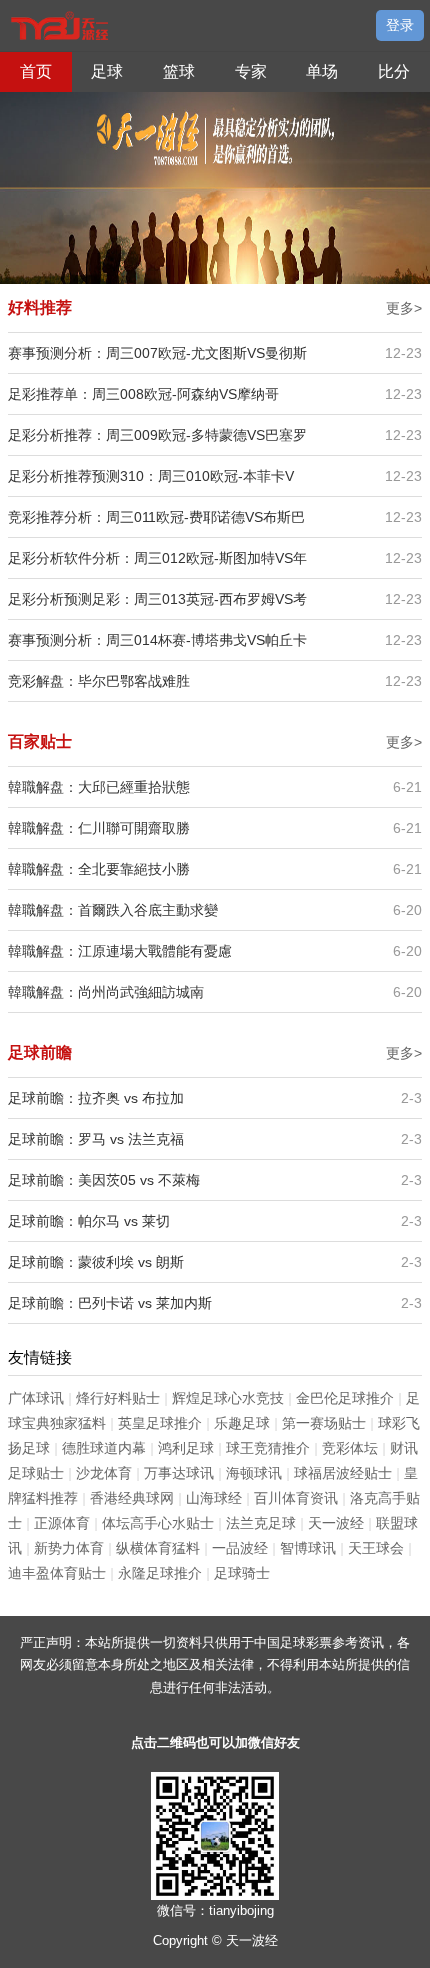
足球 (107, 71)
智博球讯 (308, 1548)
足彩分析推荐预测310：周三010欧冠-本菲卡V (151, 476)
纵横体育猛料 (158, 1548)
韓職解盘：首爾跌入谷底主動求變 (113, 910)
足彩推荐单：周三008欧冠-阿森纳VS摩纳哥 (143, 394)
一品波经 (240, 1548)
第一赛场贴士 (324, 1423)
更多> (404, 308)
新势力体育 (69, 1548)
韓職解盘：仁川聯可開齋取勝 (99, 828)
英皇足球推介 (160, 1423)
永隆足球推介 (160, 1573)
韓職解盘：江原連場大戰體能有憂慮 (120, 951)
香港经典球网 (132, 1498)
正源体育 (62, 1523)
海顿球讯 (254, 1473)
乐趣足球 (242, 1423)
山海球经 (214, 1498)
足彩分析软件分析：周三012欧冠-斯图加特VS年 (157, 558)
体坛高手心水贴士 (158, 1523)
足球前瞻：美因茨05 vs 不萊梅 (104, 1180)
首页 (36, 71)
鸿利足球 (186, 1448)
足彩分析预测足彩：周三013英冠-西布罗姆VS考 (157, 599)
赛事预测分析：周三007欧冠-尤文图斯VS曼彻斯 (157, 353)
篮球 (179, 71)
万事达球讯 (179, 1473)
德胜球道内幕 (104, 1448)
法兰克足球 (261, 1523)
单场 (322, 71)
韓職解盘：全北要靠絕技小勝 (99, 869)
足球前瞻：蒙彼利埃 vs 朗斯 (96, 1262)
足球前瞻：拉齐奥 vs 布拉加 (96, 1098)
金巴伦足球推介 (345, 1398)
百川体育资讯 (296, 1498)
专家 (251, 71)
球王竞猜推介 (268, 1448)
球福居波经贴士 (343, 1473)
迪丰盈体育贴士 (57, 1573)
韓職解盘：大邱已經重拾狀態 (99, 787)
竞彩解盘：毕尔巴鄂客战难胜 (99, 681)
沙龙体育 (104, 1473)
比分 (394, 71)
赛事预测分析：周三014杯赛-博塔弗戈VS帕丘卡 (157, 640)
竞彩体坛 (350, 1448)
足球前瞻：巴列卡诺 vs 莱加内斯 (110, 1303)
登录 (400, 25)
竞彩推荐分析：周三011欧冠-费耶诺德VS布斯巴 (156, 517)
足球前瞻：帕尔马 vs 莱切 (89, 1221)
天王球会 (376, 1548)
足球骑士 (242, 1573)
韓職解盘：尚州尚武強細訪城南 (106, 992)
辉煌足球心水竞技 (228, 1398)
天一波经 (336, 1523)
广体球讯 (36, 1398)
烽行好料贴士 (118, 1398)
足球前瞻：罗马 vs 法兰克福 (96, 1139)
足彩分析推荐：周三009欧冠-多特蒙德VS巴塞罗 (157, 435)
